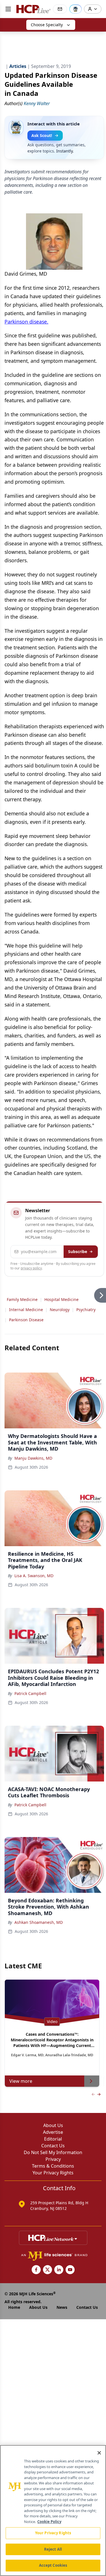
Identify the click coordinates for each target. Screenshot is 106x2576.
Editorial (53, 2139)
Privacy (53, 2159)
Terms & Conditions (53, 2166)
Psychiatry (86, 1310)
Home (14, 2307)
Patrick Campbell (30, 1693)
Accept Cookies (53, 2565)
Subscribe (78, 1252)
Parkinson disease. (26, 322)
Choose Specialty (47, 25)
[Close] (99, 2453)
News (62, 2307)
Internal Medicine (26, 1310)
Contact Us (53, 2146)
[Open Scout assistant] (75, 9)
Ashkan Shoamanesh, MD (39, 1922)
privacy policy (31, 1268)
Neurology (60, 1310)
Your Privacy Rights (53, 2173)
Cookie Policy (49, 2522)
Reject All (53, 2549)
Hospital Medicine (61, 1299)
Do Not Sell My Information (53, 2152)
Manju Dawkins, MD (33, 1458)
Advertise (53, 2132)
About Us (53, 2125)
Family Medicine (22, 1299)
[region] (53, 2510)
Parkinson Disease (26, 1320)
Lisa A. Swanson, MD (34, 1576)
